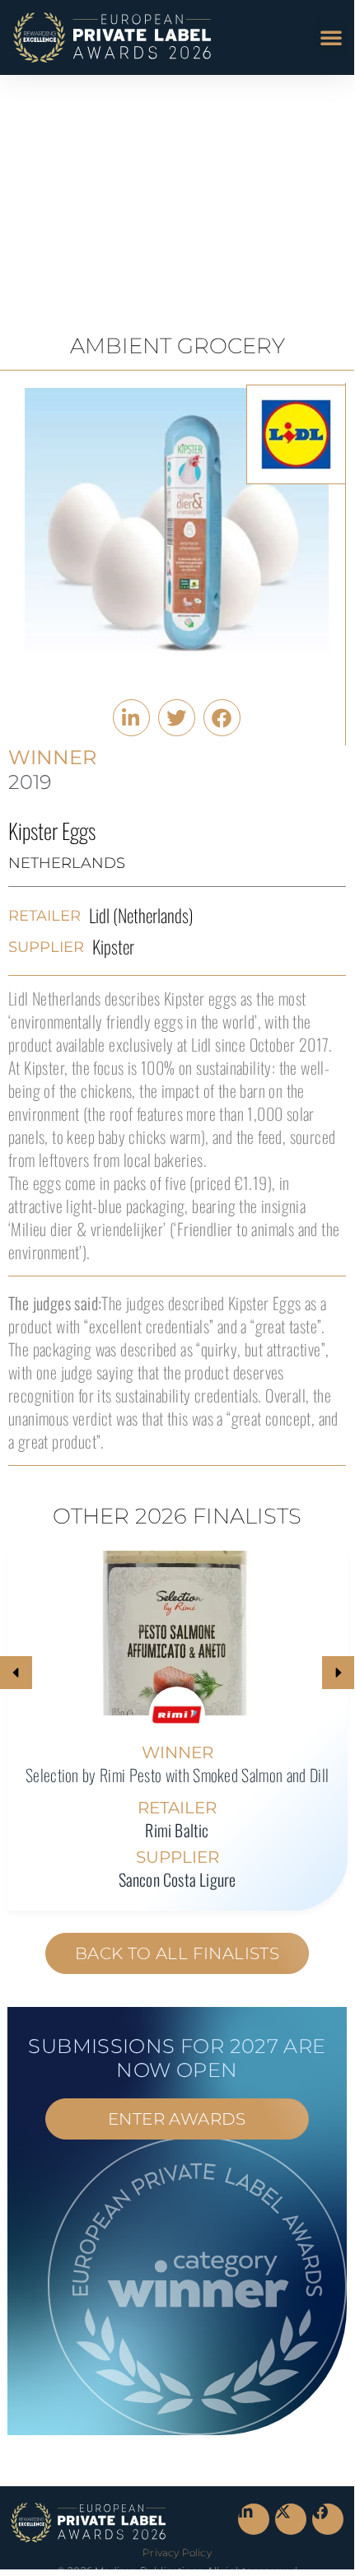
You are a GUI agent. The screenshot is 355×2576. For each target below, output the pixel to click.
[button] (331, 37)
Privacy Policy (177, 2553)
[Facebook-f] (328, 2519)
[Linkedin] (254, 2519)
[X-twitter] (291, 2519)
